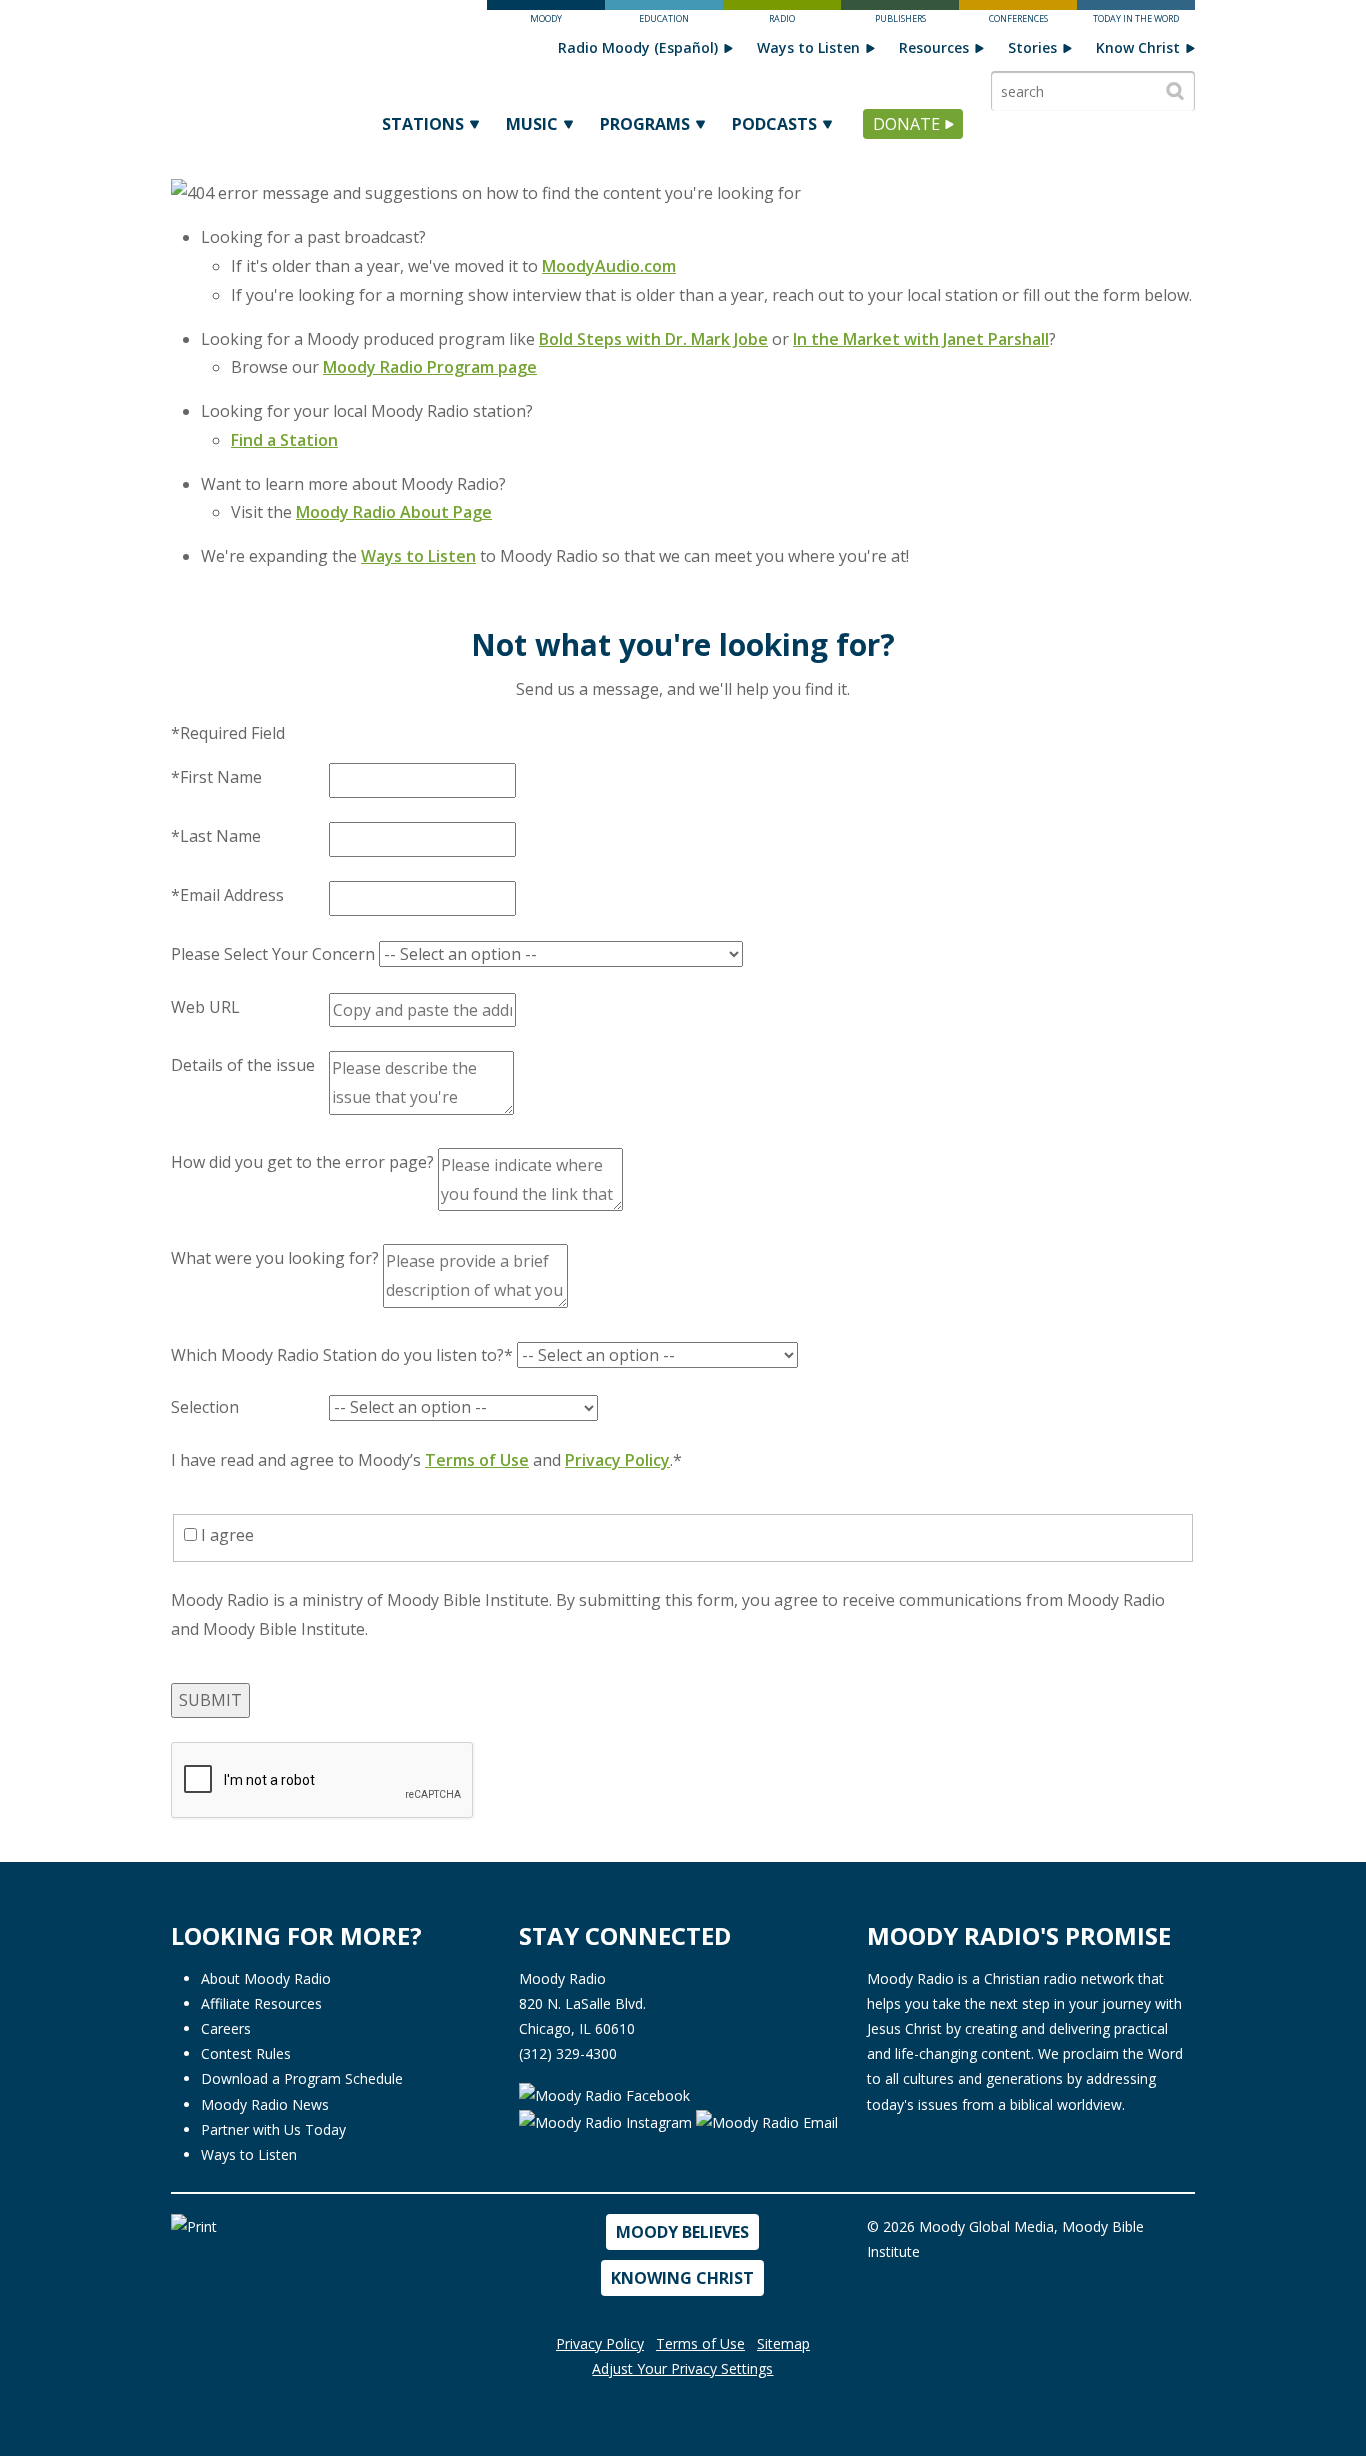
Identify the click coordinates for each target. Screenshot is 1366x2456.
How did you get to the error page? (302, 1162)
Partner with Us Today (273, 2129)
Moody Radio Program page (430, 367)
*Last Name (216, 836)
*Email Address (227, 895)
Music (532, 124)
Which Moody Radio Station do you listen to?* (342, 1355)
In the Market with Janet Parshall (921, 339)
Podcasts (774, 124)
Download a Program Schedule (302, 2078)
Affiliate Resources (261, 2003)
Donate (906, 124)
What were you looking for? (275, 1258)
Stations (423, 124)
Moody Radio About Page (394, 512)
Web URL (205, 1007)
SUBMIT (210, 1700)
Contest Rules (246, 2053)
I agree (225, 1535)
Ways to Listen (808, 47)
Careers (226, 2028)
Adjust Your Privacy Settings (682, 2368)
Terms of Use (477, 1460)
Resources (934, 47)
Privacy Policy (617, 1460)
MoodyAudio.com (609, 266)
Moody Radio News (265, 2104)
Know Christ (1138, 47)
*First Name (216, 777)
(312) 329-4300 (568, 2053)
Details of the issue (243, 1065)
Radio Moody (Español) (638, 47)
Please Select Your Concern (273, 954)
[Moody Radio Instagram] (607, 2120)
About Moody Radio (266, 1978)
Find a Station (284, 440)
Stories (1032, 47)
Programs (645, 124)
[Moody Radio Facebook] (604, 2093)
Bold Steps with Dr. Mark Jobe (653, 339)
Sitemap (783, 2343)
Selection (205, 1407)
